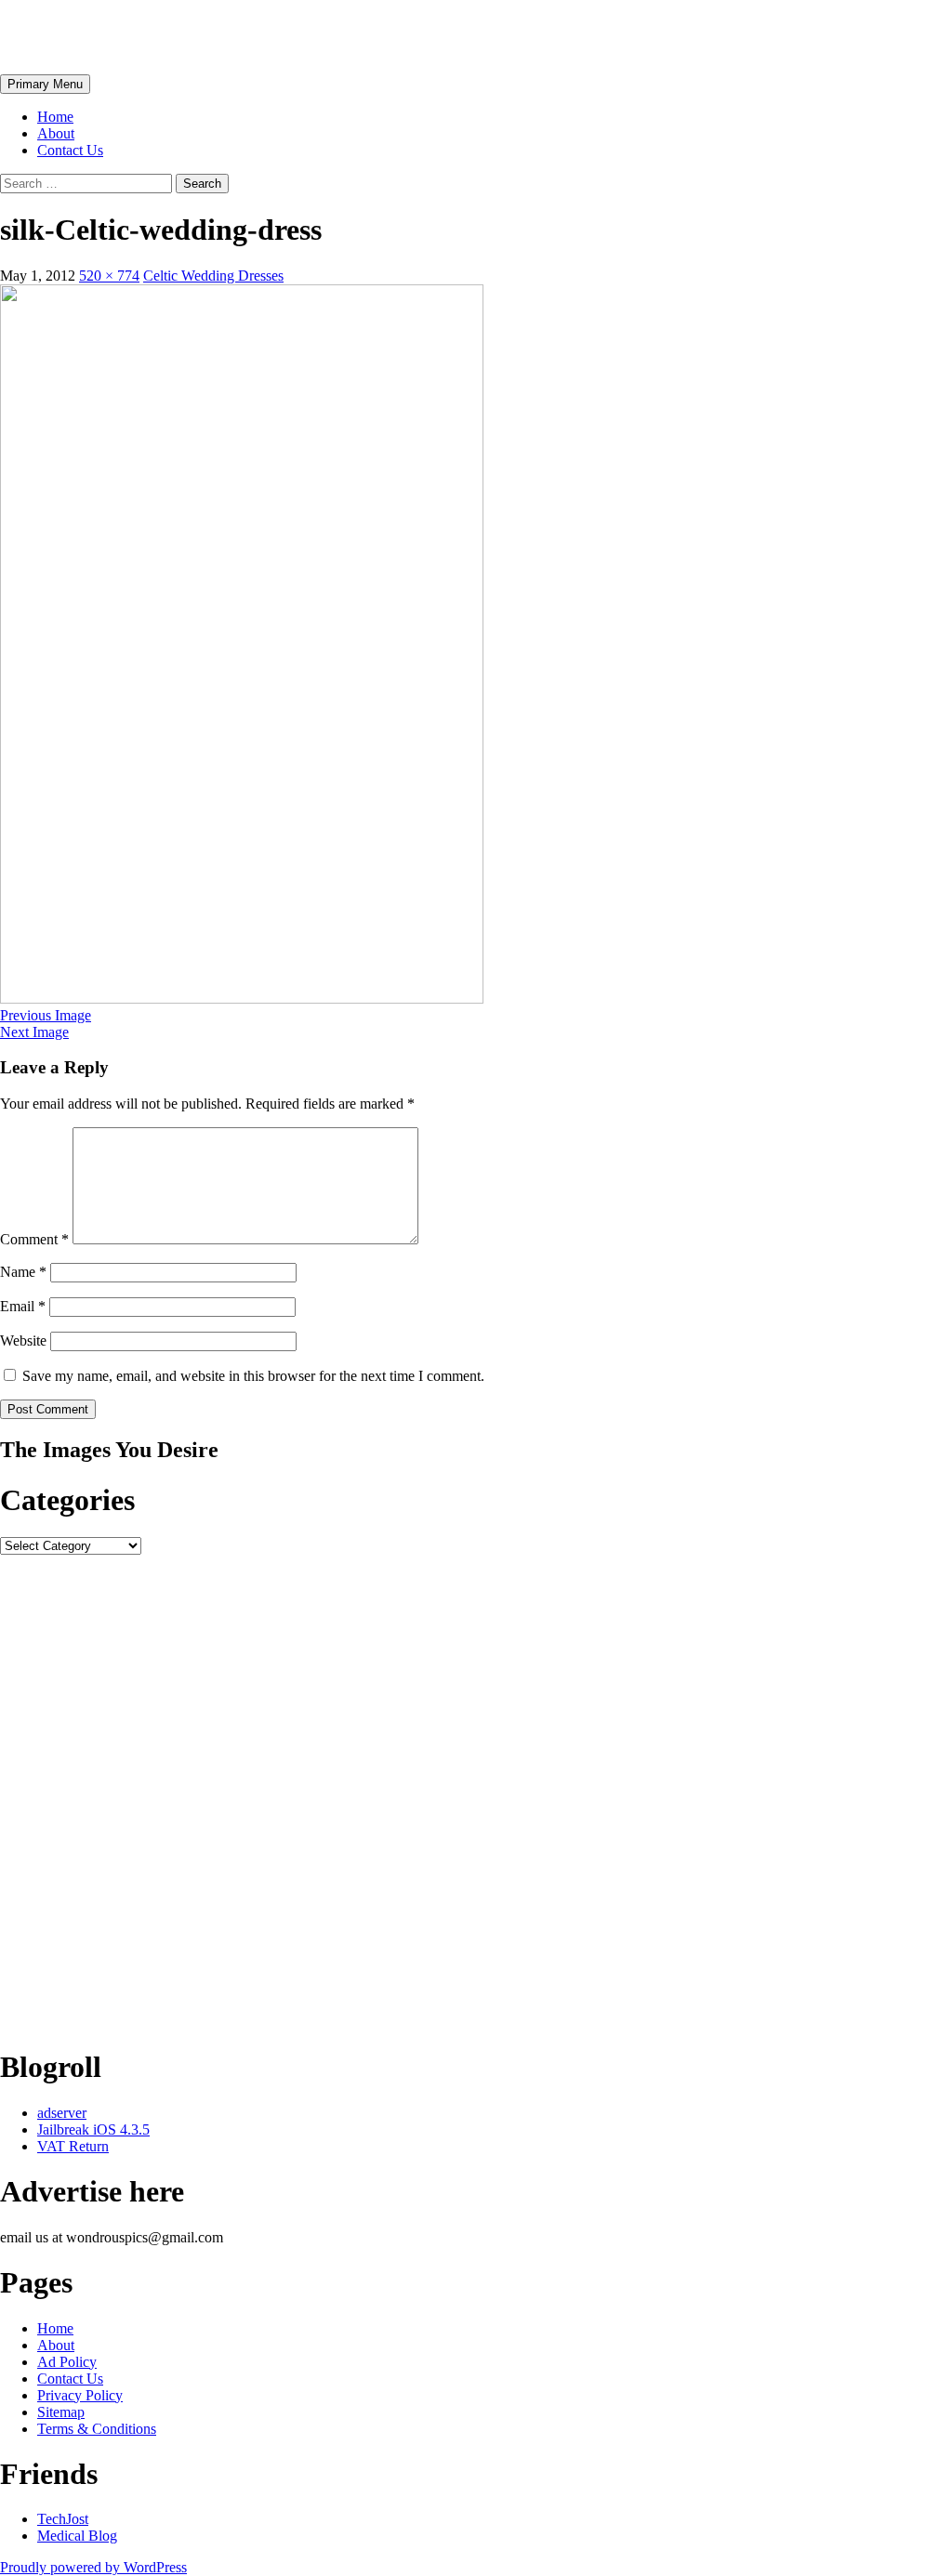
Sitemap (61, 2412)
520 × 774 (109, 276)
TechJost (63, 2519)
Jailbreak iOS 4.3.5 (93, 2129)
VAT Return (73, 2146)
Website (23, 1341)
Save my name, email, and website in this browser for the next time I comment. (253, 1376)
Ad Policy (67, 2362)
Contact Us (70, 150)
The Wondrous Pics (123, 36)
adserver (62, 2113)
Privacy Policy (80, 2395)
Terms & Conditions (97, 2429)
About (56, 133)
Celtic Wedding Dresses (213, 276)
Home (55, 117)
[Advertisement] (476, 1793)
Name (23, 1272)
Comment (34, 1239)
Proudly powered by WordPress (93, 2567)
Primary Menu (45, 84)
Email (23, 1306)
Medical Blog (77, 2536)
